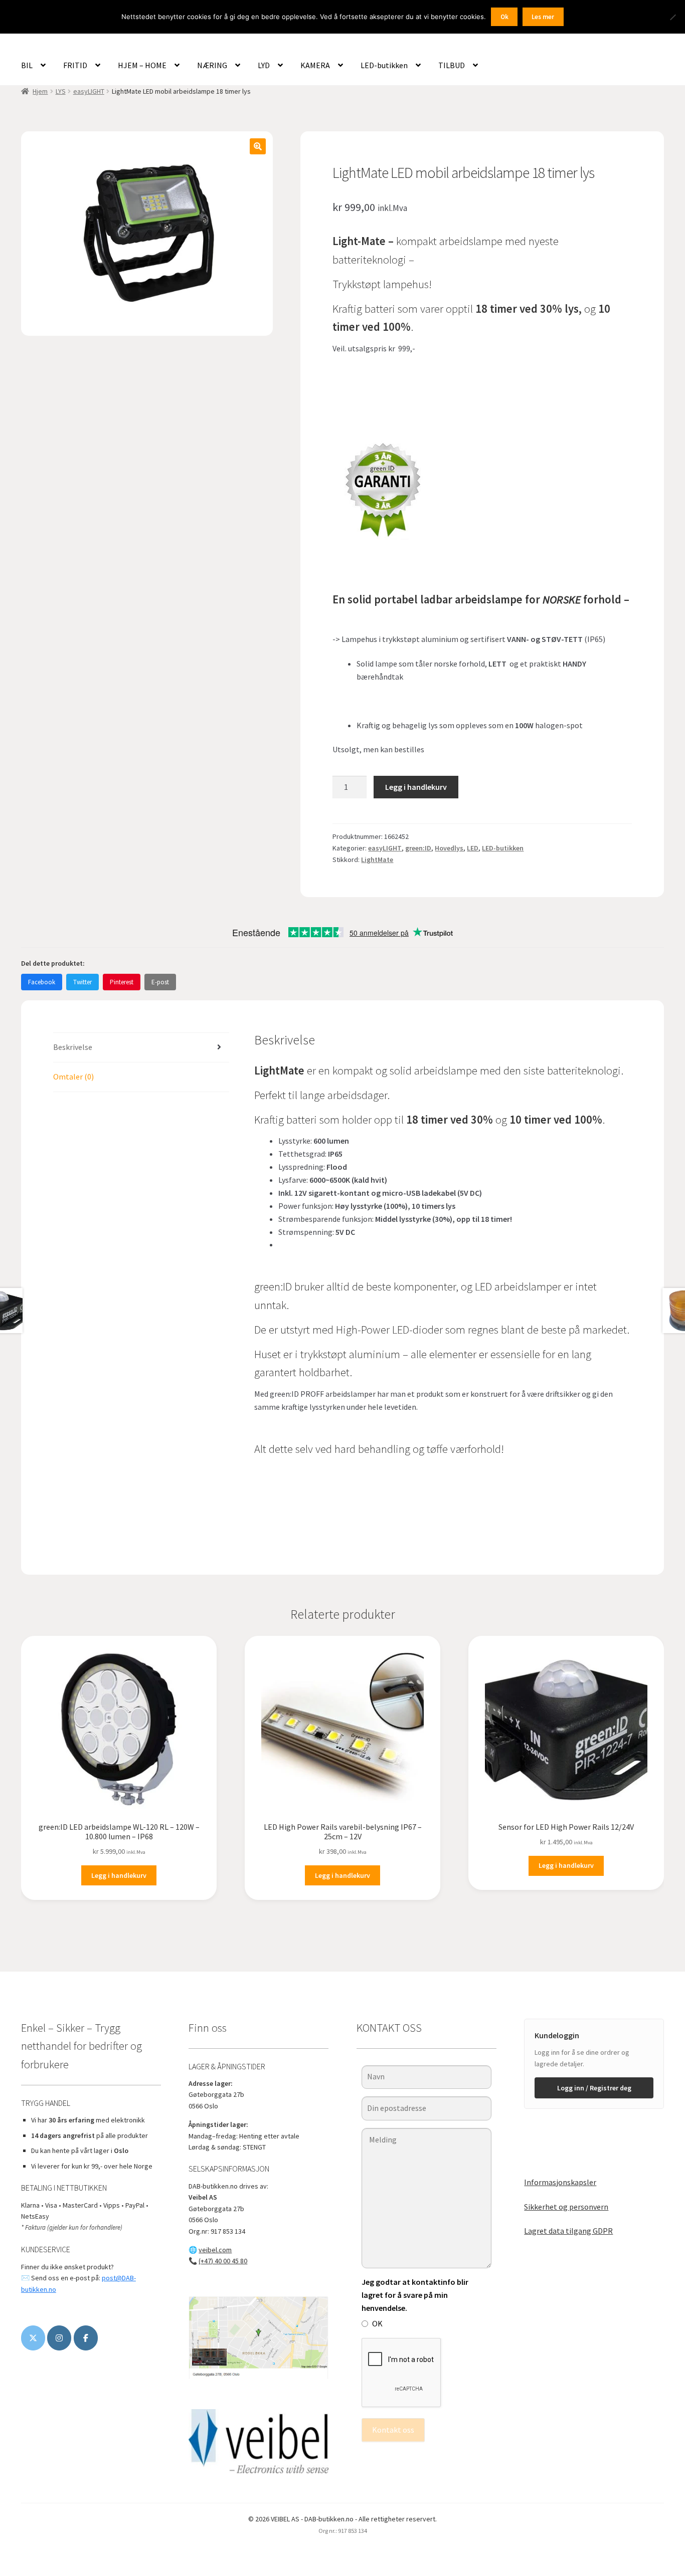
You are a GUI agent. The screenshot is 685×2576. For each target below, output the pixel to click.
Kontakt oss (393, 2430)
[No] (672, 17)
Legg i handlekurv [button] (119, 1875)
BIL (27, 65)
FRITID (75, 65)
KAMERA (315, 65)
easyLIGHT (89, 91)
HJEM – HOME (142, 65)
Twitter (82, 982)
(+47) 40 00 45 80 (223, 2261)
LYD (264, 65)
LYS (61, 91)
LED (473, 848)
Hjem (40, 91)
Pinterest (122, 982)
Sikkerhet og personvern (566, 2207)
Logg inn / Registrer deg (594, 2088)
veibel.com (215, 2250)
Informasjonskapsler (560, 2182)
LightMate (377, 860)
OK (377, 2323)
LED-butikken (384, 65)
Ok (504, 17)
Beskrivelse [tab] (73, 1047)
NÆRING (212, 65)
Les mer (543, 17)
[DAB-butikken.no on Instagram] (59, 2338)
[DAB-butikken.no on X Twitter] (33, 2338)
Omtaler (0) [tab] (73, 1077)
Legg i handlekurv (416, 787)
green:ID (418, 848)
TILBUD (452, 65)
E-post (160, 982)
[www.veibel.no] (86, 2338)
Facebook (42, 982)
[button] (258, 146)
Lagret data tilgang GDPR (568, 2231)
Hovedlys (449, 848)
